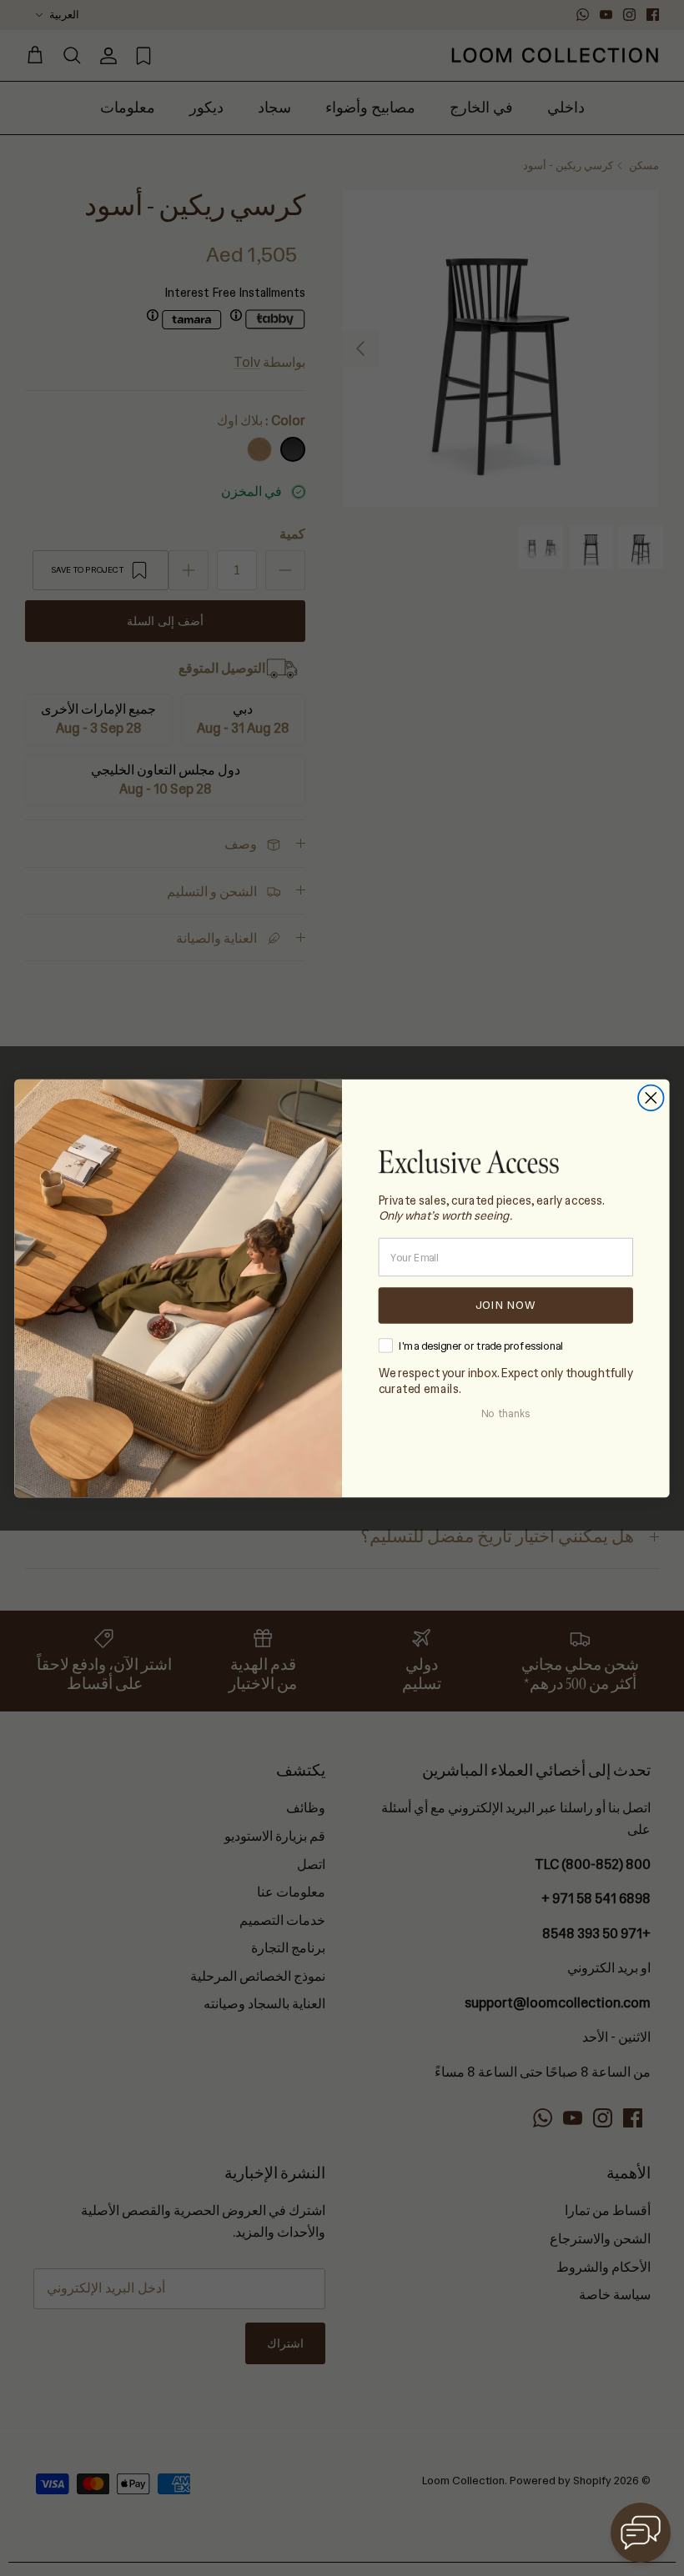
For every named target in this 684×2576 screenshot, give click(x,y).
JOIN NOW (505, 1305)
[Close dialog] (651, 1098)
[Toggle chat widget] (641, 2533)
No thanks (505, 1414)
